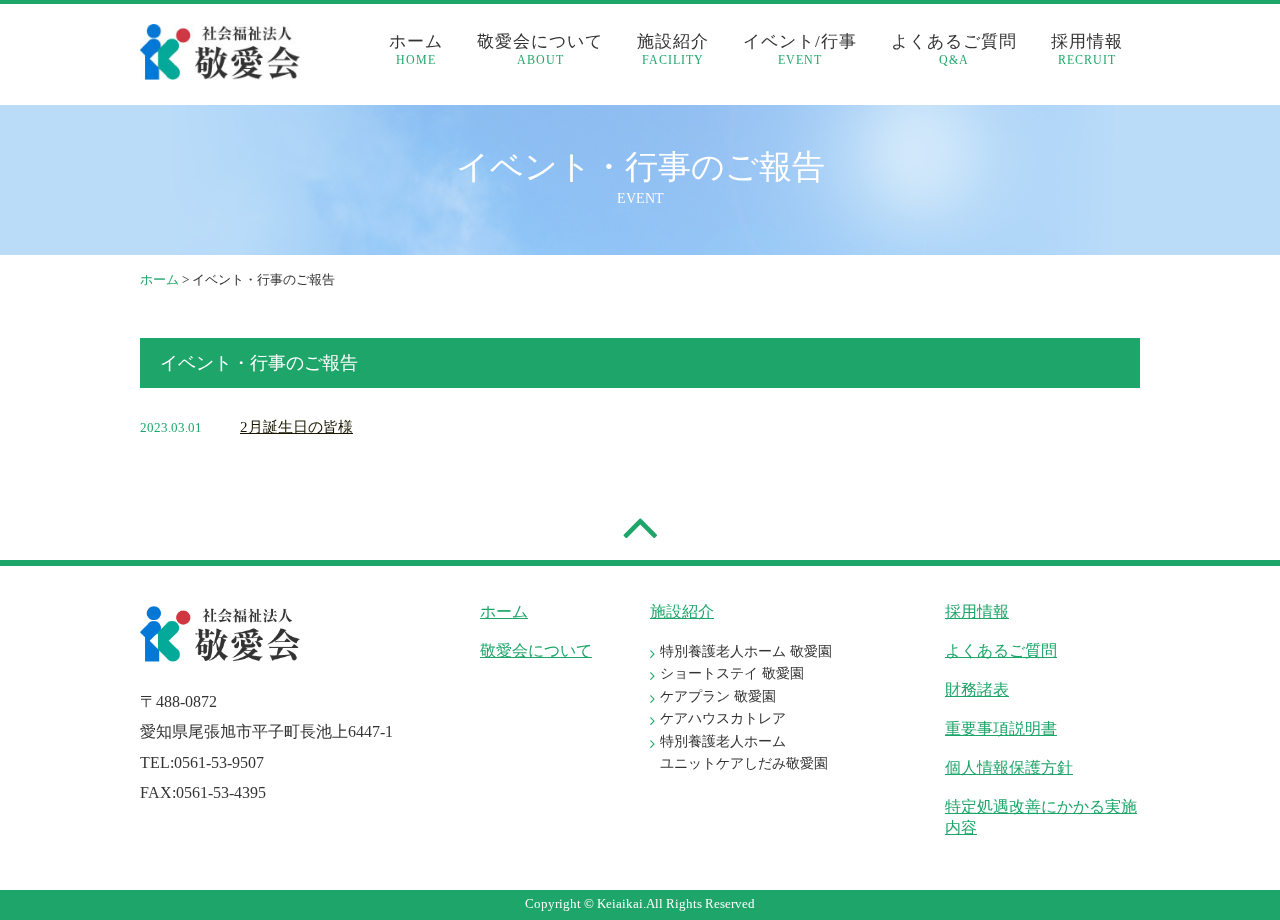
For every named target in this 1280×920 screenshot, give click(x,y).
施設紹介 (673, 49)
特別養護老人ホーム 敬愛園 (746, 651)
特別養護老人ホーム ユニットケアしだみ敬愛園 (744, 752)
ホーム (416, 49)
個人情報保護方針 (1009, 767)
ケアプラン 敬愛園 (718, 696)
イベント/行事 (800, 49)
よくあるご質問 (954, 49)
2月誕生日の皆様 (296, 427)
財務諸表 (977, 689)
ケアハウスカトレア (723, 718)
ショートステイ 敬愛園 (732, 673)
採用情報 (1087, 49)
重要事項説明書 (1001, 728)
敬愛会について (540, 49)
